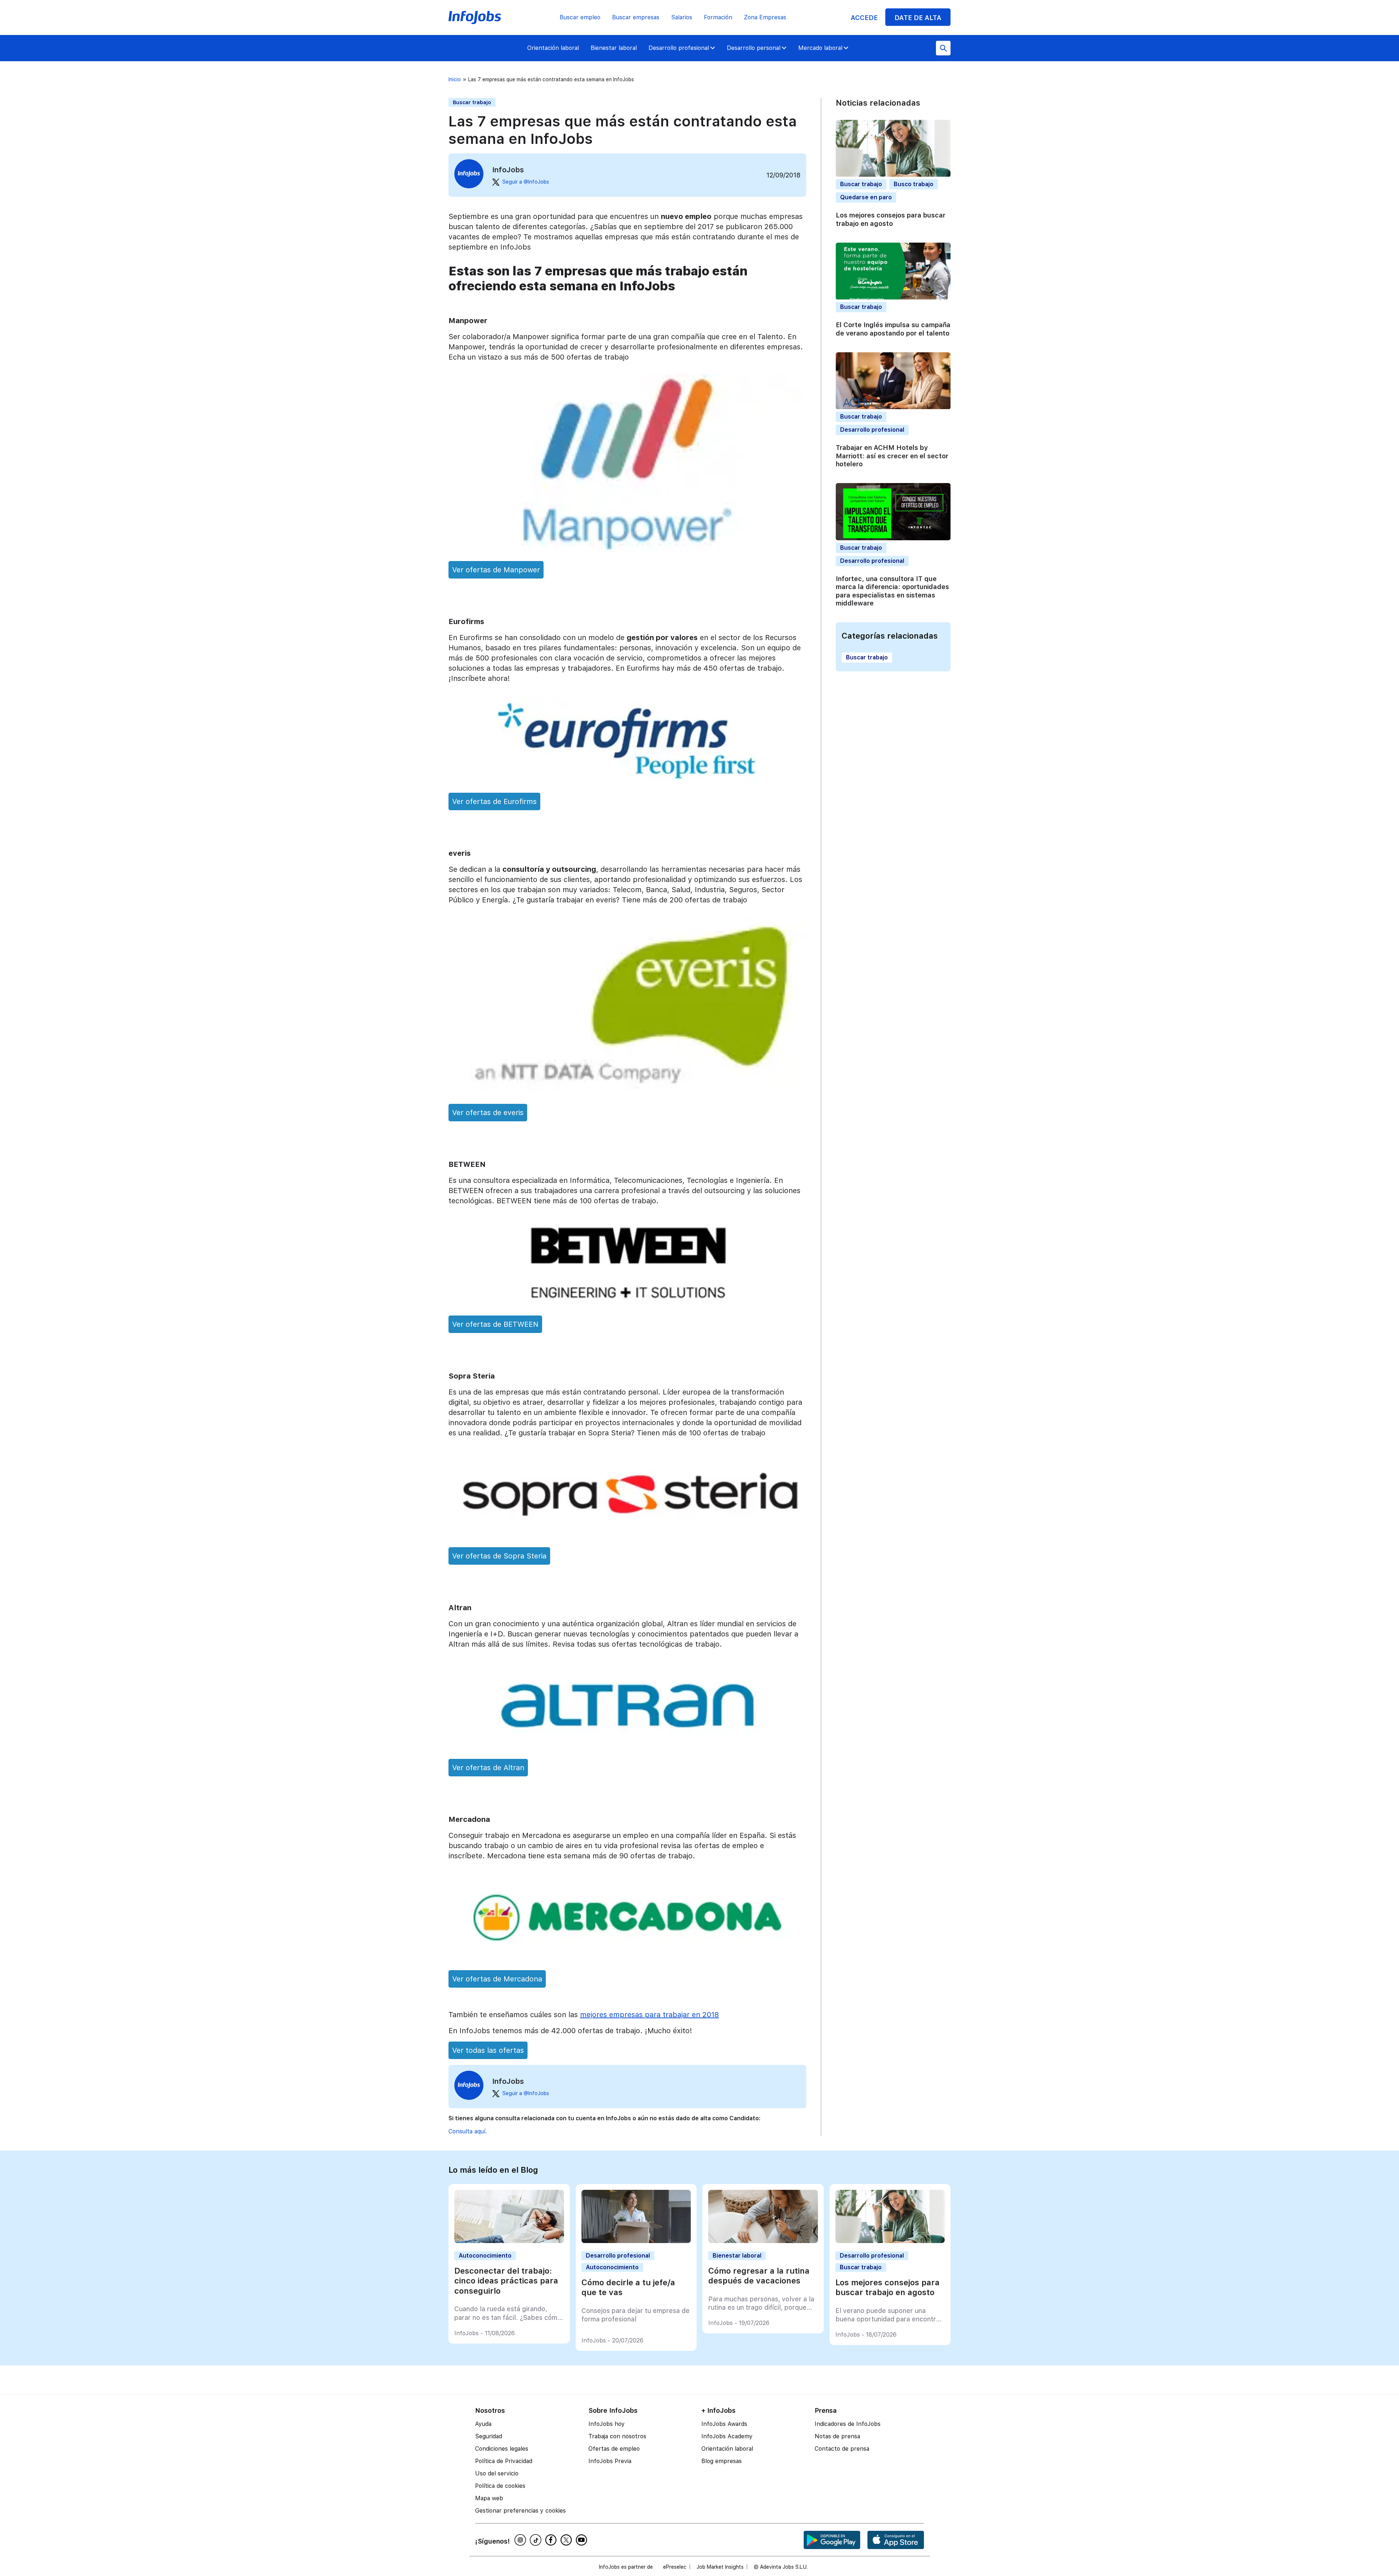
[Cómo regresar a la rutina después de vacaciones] (763, 2241)
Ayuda (483, 2424)
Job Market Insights (720, 2567)
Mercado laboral (820, 48)
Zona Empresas (765, 17)
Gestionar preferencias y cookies (520, 2511)
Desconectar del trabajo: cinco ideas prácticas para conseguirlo (506, 2281)
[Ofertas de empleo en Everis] (627, 1093)
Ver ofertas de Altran (488, 1768)
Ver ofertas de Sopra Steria (499, 1556)
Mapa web (489, 2498)
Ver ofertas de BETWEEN (495, 1324)
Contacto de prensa (842, 2449)
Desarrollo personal (754, 48)
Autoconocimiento (485, 2256)
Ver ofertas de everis (488, 1113)
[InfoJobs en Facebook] (552, 2540)
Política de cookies (500, 2486)
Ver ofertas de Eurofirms (494, 801)
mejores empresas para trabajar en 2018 (649, 2015)
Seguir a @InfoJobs (526, 182)
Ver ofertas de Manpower (496, 570)
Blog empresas (722, 2461)
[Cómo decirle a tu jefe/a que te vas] (636, 2241)
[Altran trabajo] (627, 1748)
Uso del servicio (497, 2473)
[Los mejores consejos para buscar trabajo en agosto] (890, 2241)
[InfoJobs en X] (567, 2540)
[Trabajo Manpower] (627, 550)
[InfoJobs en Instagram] (521, 2540)
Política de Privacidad (504, 2461)
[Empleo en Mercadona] (627, 1959)
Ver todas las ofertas (488, 2050)
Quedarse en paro (866, 198)
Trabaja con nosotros (617, 2436)
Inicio (455, 79)
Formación (718, 17)
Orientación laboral (553, 48)
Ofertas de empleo (614, 2449)
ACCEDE (864, 18)
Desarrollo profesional (679, 48)
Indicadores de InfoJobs (848, 2424)
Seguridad (489, 2436)
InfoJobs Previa (610, 2461)
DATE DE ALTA (918, 18)
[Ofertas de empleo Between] (627, 1305)
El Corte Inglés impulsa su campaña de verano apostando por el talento (893, 329)
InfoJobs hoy (607, 2424)
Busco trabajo (914, 185)
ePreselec (675, 2567)
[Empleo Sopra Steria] (627, 1536)
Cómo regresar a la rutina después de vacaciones (759, 2276)
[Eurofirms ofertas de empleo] (627, 782)
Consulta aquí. (468, 2131)
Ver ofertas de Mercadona (497, 1979)
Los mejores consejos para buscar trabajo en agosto (891, 220)
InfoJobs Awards (724, 2424)
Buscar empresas (636, 17)
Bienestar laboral (614, 48)
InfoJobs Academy (727, 2436)
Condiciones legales (502, 2449)
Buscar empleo (580, 17)
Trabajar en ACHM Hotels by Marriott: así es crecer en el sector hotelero (892, 456)
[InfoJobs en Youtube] (583, 2540)
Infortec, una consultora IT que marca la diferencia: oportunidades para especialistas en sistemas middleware (892, 591)
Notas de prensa (837, 2436)
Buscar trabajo (472, 102)
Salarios (682, 17)
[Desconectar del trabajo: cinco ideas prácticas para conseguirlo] (509, 2241)
